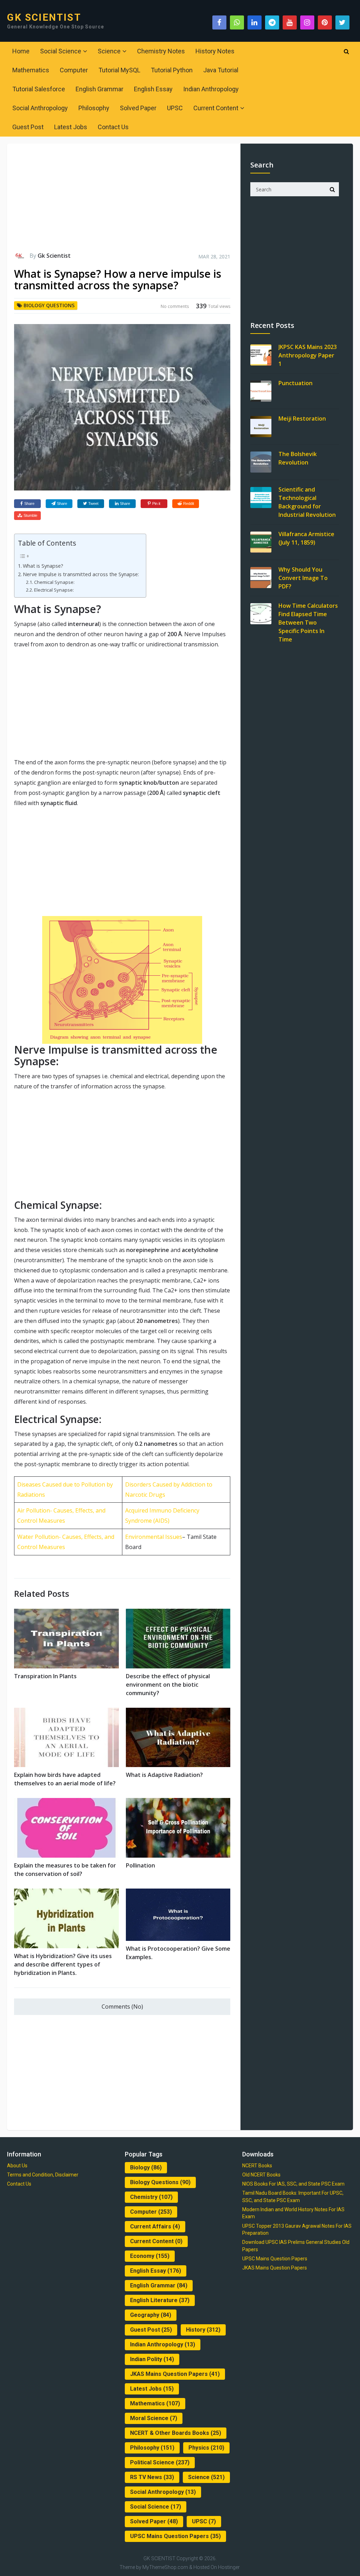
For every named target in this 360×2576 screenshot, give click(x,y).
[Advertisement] (122, 201)
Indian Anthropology (211, 89)
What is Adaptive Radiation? (164, 1775)
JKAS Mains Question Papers (175, 2374)
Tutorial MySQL (119, 70)
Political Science (160, 2462)
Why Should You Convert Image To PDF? (303, 578)
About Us (17, 2166)
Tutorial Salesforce (39, 89)
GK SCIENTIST (44, 18)
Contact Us (113, 127)
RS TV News (152, 2477)
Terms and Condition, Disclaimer (43, 2175)
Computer (74, 70)
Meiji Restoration (302, 419)
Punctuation (295, 383)
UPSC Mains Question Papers (175, 2536)
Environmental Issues (154, 1537)
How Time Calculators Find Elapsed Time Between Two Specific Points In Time (308, 622)
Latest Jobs (71, 127)
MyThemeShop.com (165, 2567)
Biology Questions (49, 305)
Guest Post (28, 127)
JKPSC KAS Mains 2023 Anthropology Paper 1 (308, 355)
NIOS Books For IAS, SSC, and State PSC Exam (293, 2184)
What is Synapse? (43, 566)
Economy (150, 2256)
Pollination (140, 1865)
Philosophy (94, 108)
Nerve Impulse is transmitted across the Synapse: (81, 574)
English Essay (153, 89)
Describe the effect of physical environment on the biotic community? (168, 1685)
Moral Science (154, 2418)
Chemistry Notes (161, 51)
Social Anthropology (40, 108)
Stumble (30, 515)
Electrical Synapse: (54, 590)
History (203, 2330)
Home (21, 51)
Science (109, 51)
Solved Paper (138, 108)
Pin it (156, 503)
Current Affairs (155, 2226)
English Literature (160, 2300)
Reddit (189, 503)
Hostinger (229, 2567)
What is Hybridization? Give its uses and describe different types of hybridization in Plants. (63, 1964)
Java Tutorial (221, 70)
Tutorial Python (172, 70)
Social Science (61, 51)
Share (29, 503)
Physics (206, 2448)
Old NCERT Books (261, 2175)
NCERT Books (257, 2166)
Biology (146, 2167)
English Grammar (99, 89)
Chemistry (151, 2197)
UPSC (175, 108)
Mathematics (31, 70)
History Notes (215, 51)
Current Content (216, 108)
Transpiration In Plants (45, 1676)
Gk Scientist (54, 256)
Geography (151, 2315)
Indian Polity (152, 2359)
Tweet (93, 503)
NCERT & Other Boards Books (176, 2433)
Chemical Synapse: (54, 582)
